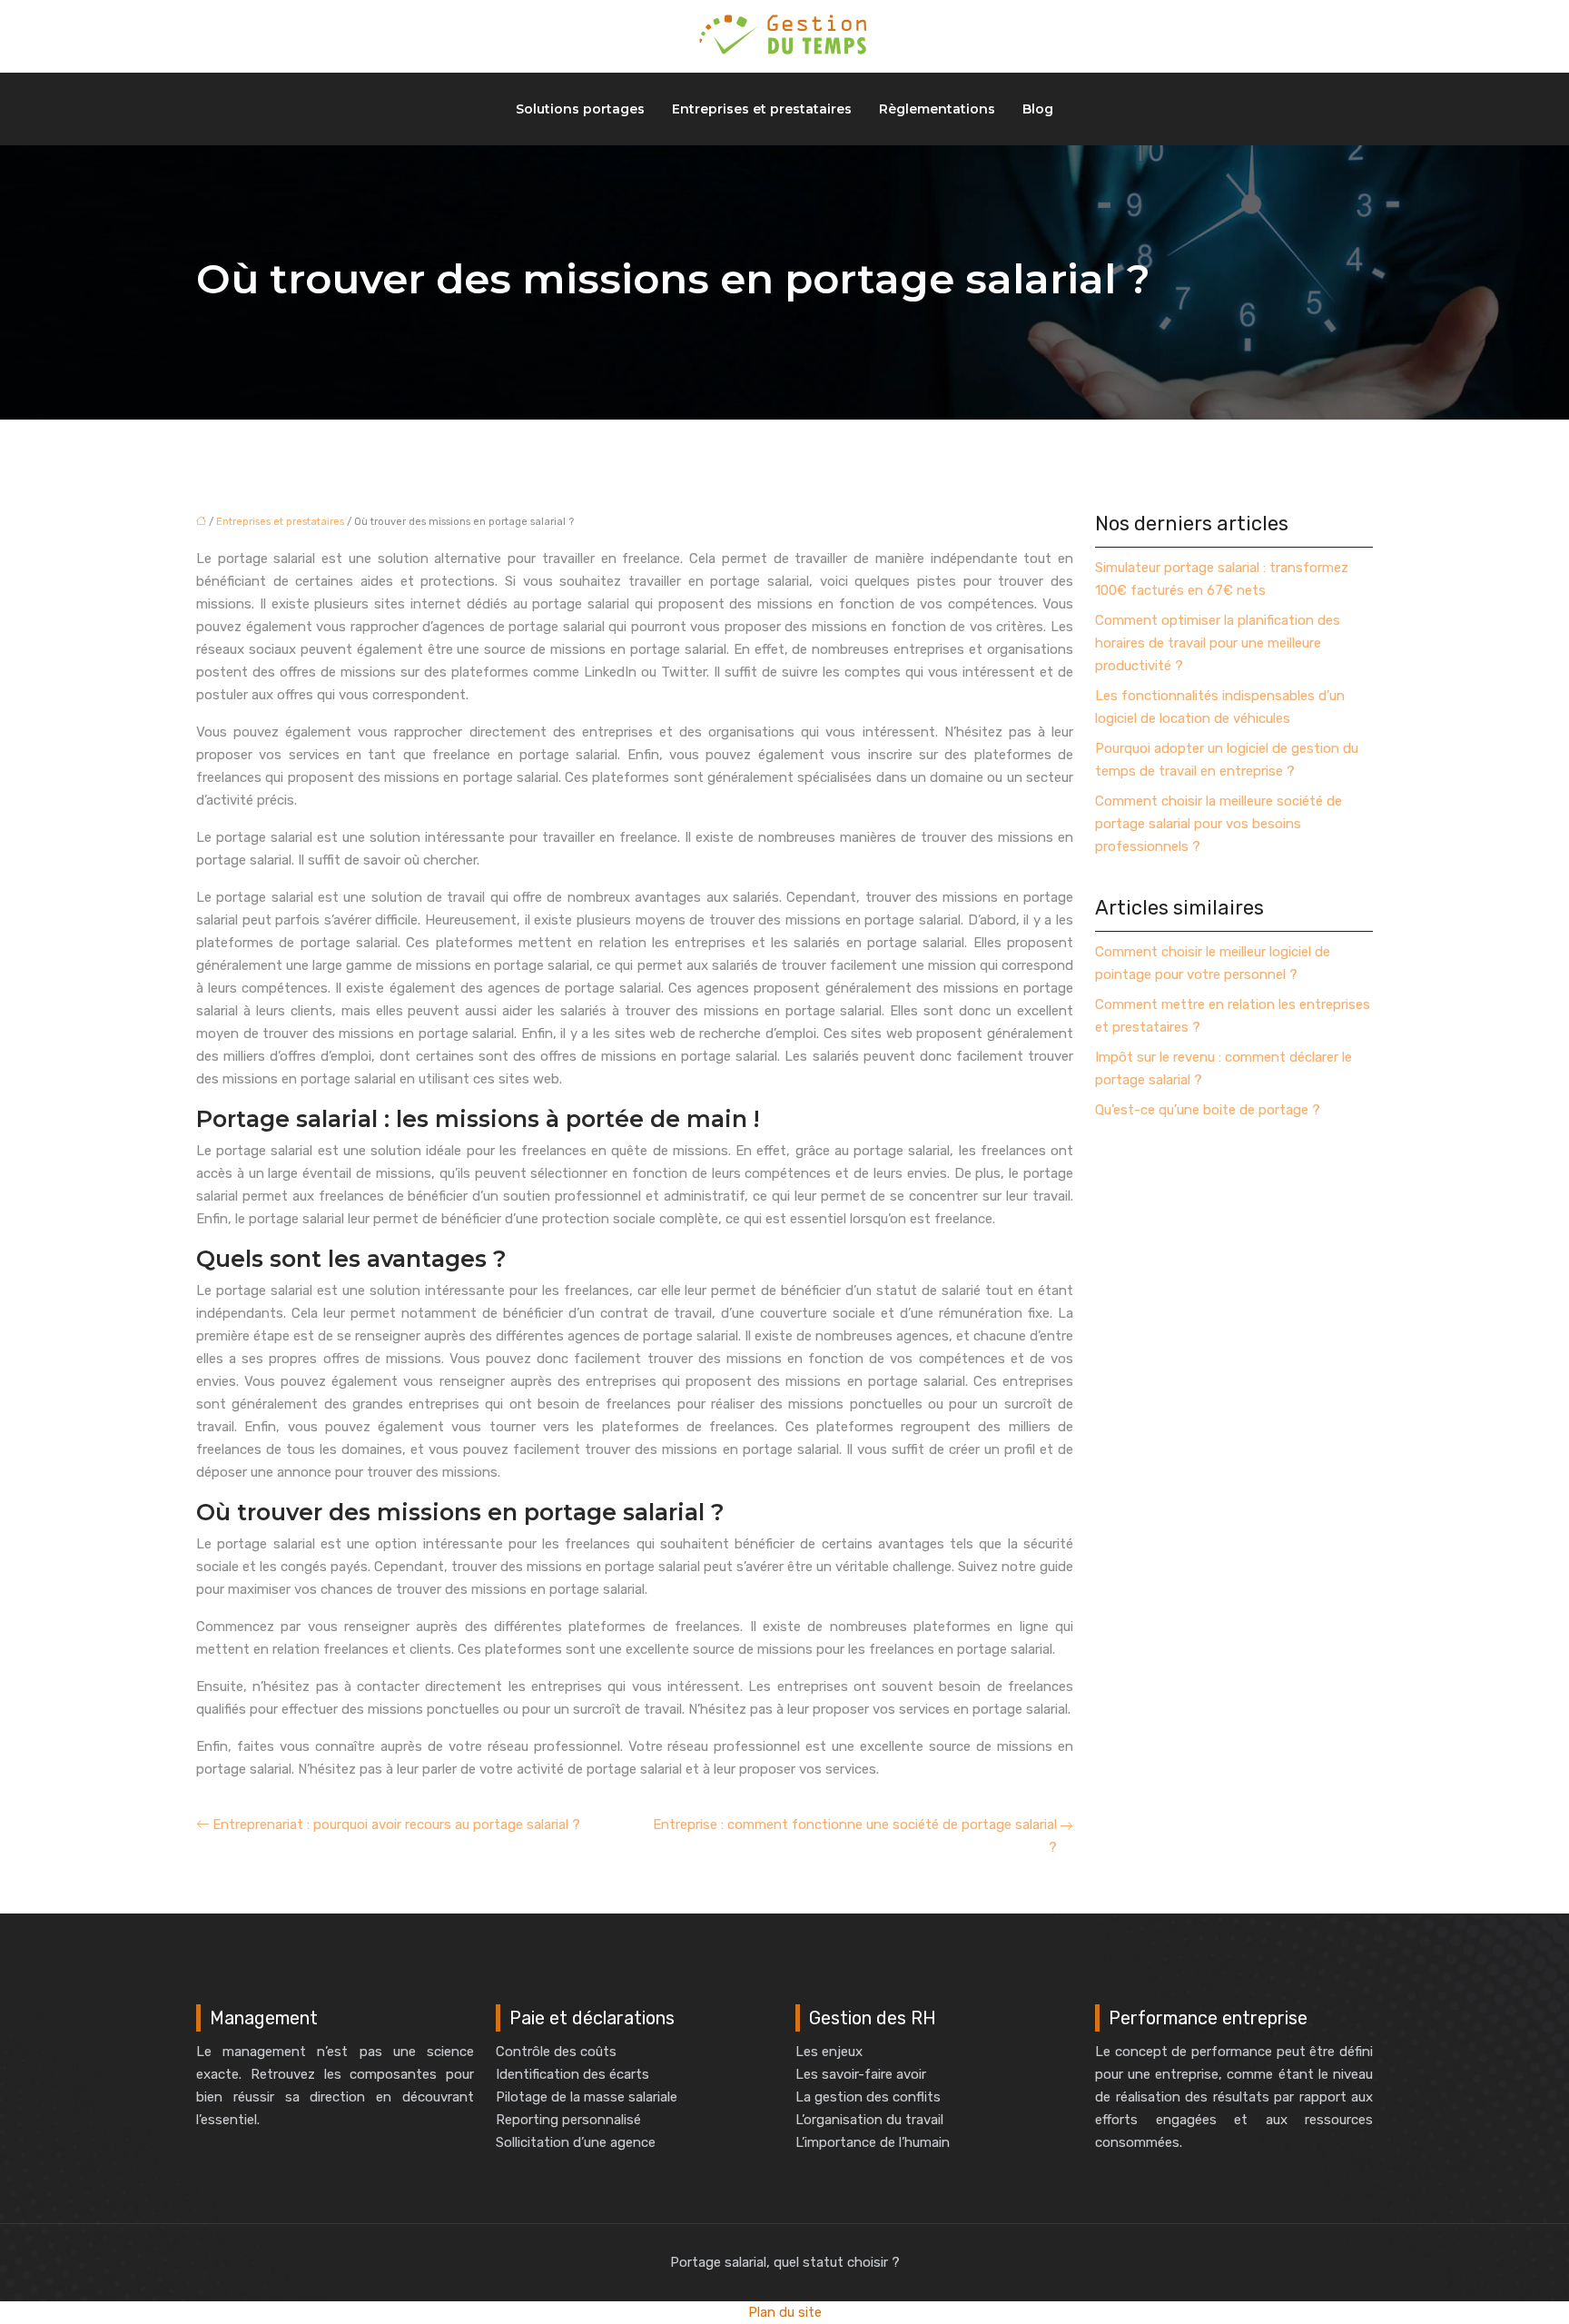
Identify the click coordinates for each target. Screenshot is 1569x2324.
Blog (1038, 109)
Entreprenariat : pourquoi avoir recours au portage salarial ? (396, 1825)
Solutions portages (580, 109)
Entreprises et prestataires (762, 109)
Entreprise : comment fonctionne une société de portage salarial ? (855, 1836)
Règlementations (937, 109)
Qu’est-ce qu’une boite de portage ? (1208, 1110)
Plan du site (785, 2312)
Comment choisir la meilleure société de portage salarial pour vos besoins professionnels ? (1219, 824)
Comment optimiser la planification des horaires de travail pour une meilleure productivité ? (1218, 643)
